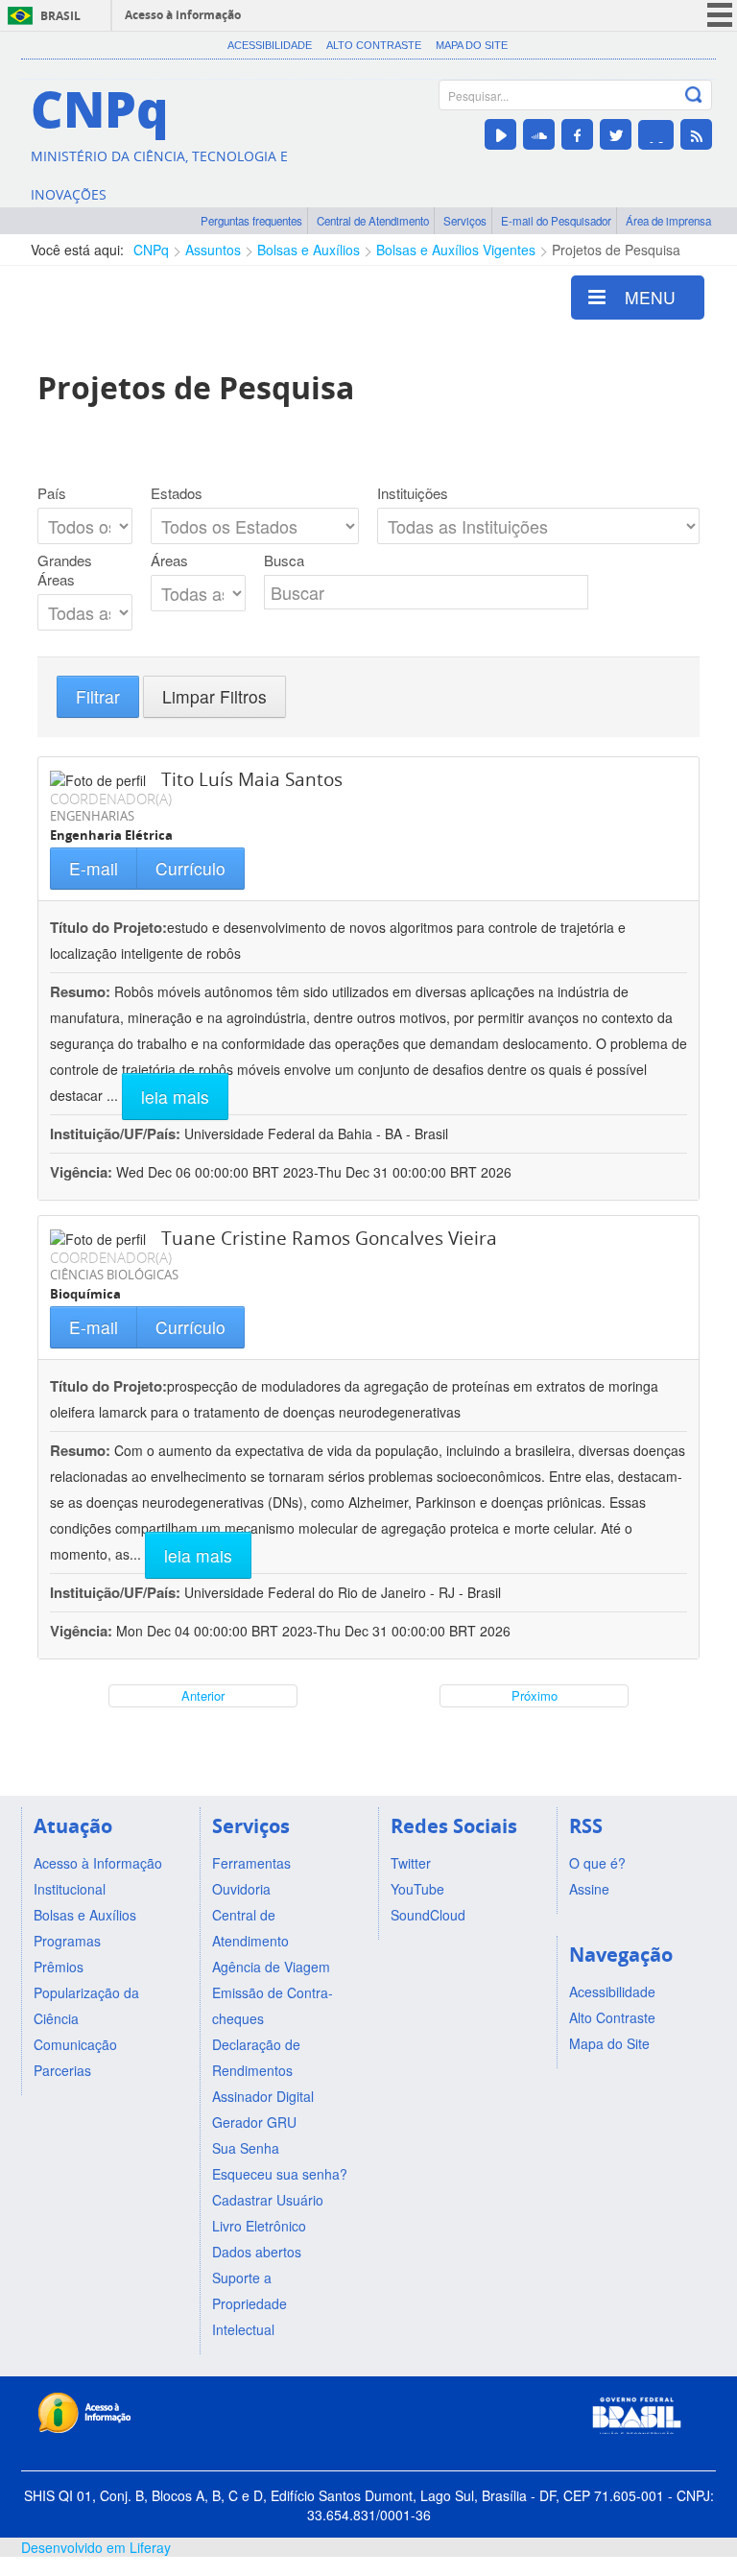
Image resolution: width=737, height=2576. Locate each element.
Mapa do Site (472, 45)
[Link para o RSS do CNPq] (696, 134)
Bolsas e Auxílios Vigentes (456, 250)
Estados (177, 493)
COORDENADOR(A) (111, 799)
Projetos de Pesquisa (616, 250)
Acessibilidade (270, 45)
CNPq (151, 250)
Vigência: (83, 1172)
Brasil (60, 16)
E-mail (94, 868)
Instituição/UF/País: (117, 1133)
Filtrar (98, 696)
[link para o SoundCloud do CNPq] (539, 134)
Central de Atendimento (373, 221)
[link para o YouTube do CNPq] (500, 134)
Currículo (190, 868)
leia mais (175, 1097)
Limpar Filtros (214, 696)
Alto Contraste (374, 45)
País (52, 493)
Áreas (169, 561)
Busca (284, 561)
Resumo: (80, 991)
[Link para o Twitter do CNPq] (616, 134)
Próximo (535, 1695)
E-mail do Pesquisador (556, 221)
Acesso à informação (183, 15)
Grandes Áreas (65, 570)
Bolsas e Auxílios (309, 250)
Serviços (465, 221)
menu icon (720, 15)
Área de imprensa (668, 221)
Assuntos (213, 250)
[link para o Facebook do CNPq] (577, 134)
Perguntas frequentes (251, 221)
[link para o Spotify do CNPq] (656, 135)
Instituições (413, 493)
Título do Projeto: (108, 927)
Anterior (203, 1695)
